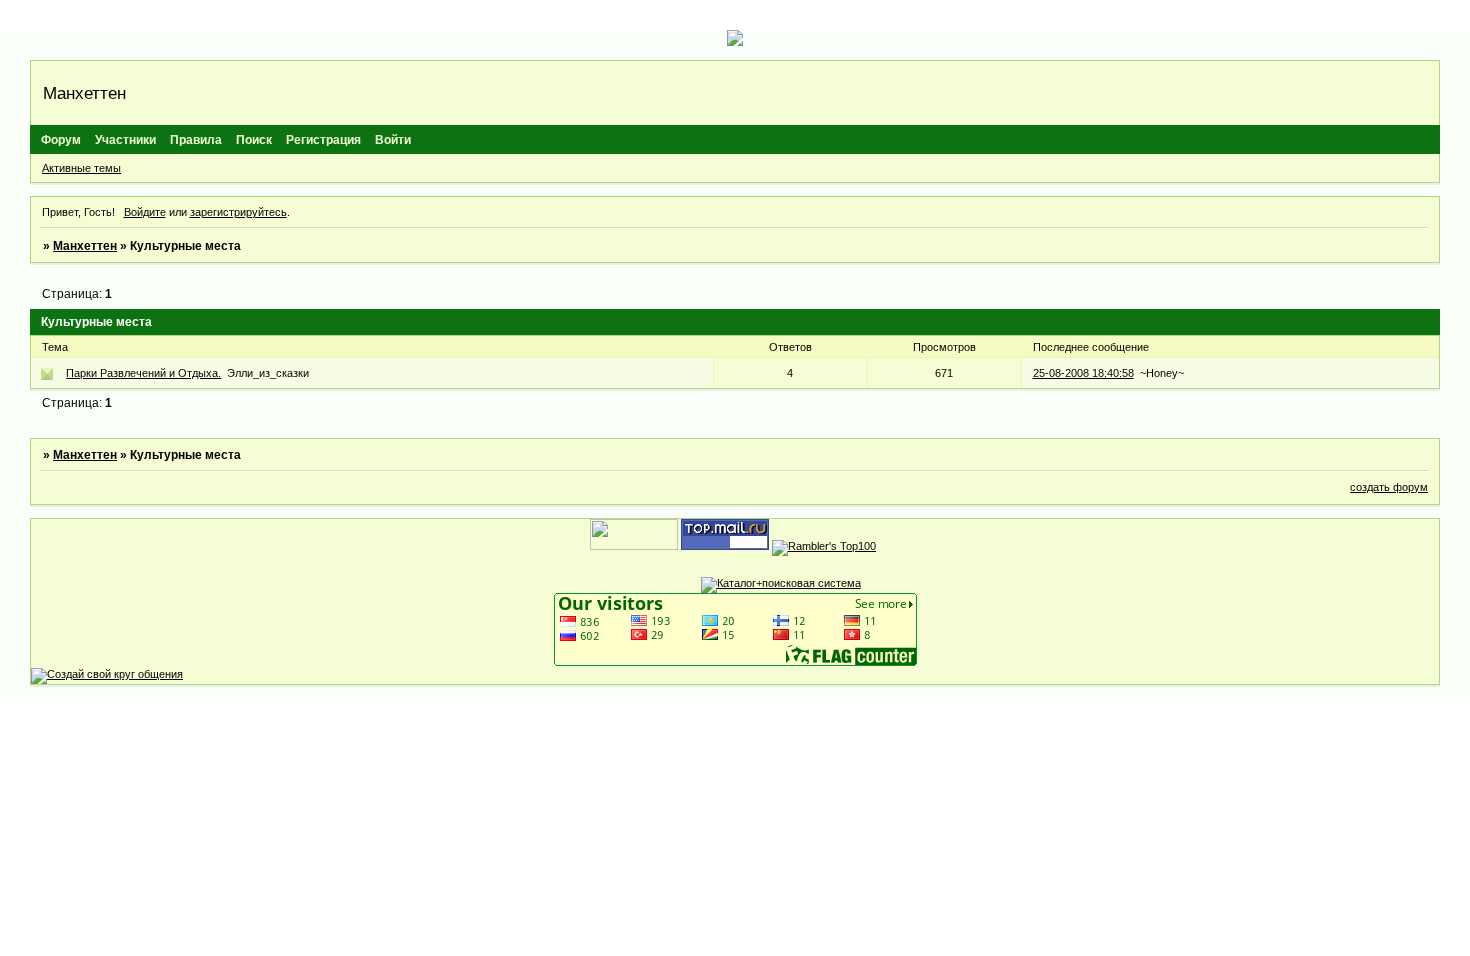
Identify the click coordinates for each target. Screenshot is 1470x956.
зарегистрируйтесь (238, 212)
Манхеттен (85, 246)
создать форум (1389, 487)
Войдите (145, 212)
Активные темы (81, 168)
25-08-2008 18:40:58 (1083, 373)
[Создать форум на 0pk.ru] (107, 674)
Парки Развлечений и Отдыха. (143, 373)
